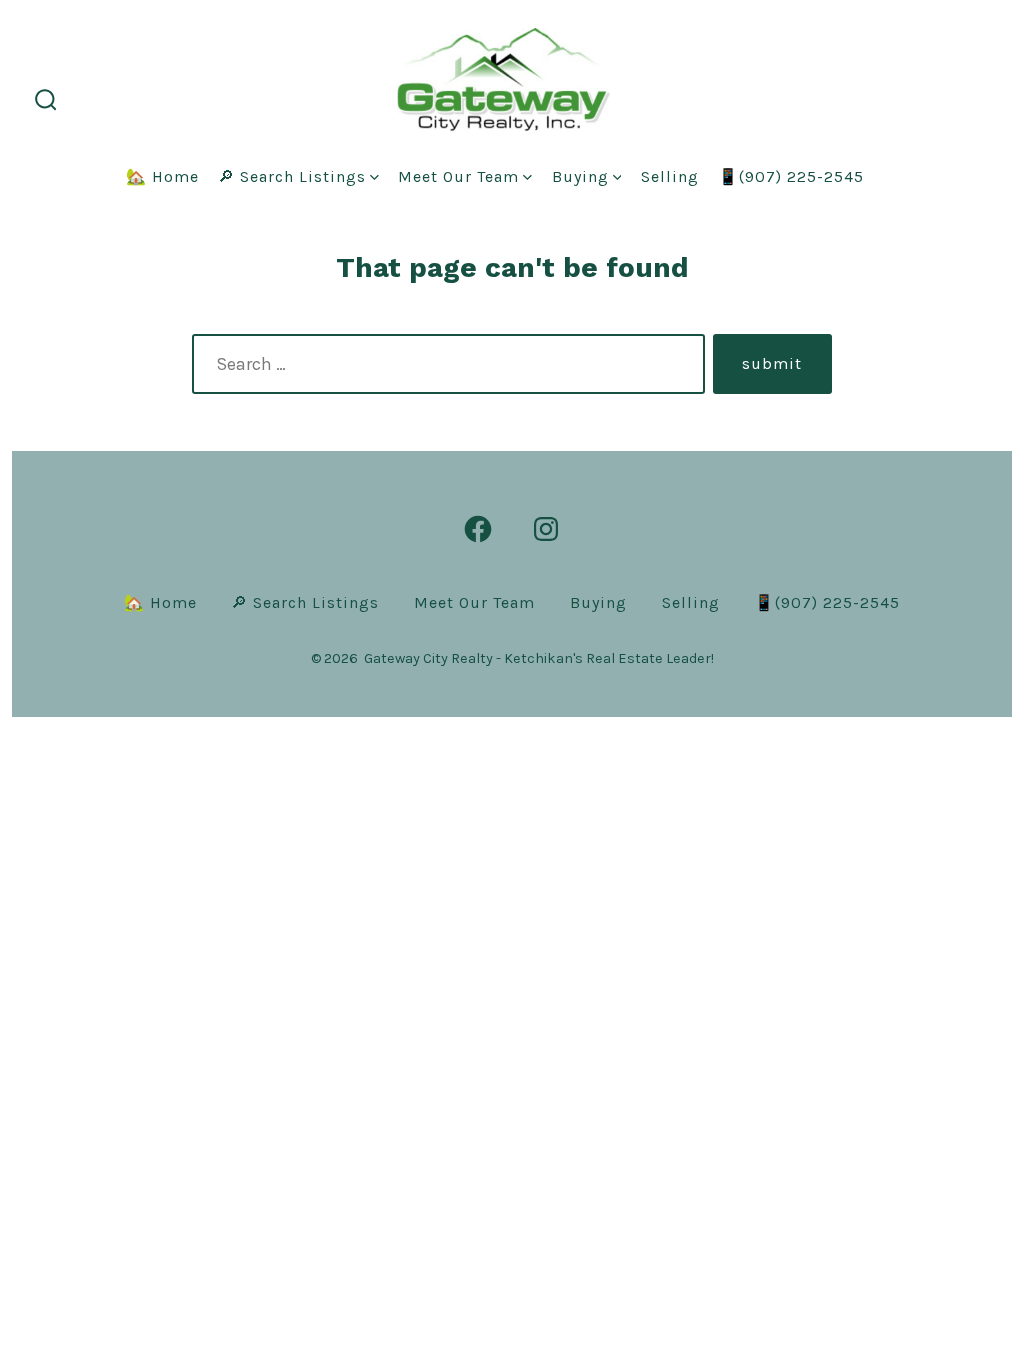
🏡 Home (162, 176)
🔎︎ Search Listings (292, 176)
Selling (670, 176)
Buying (580, 176)
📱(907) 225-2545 (791, 176)
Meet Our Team (458, 176)
